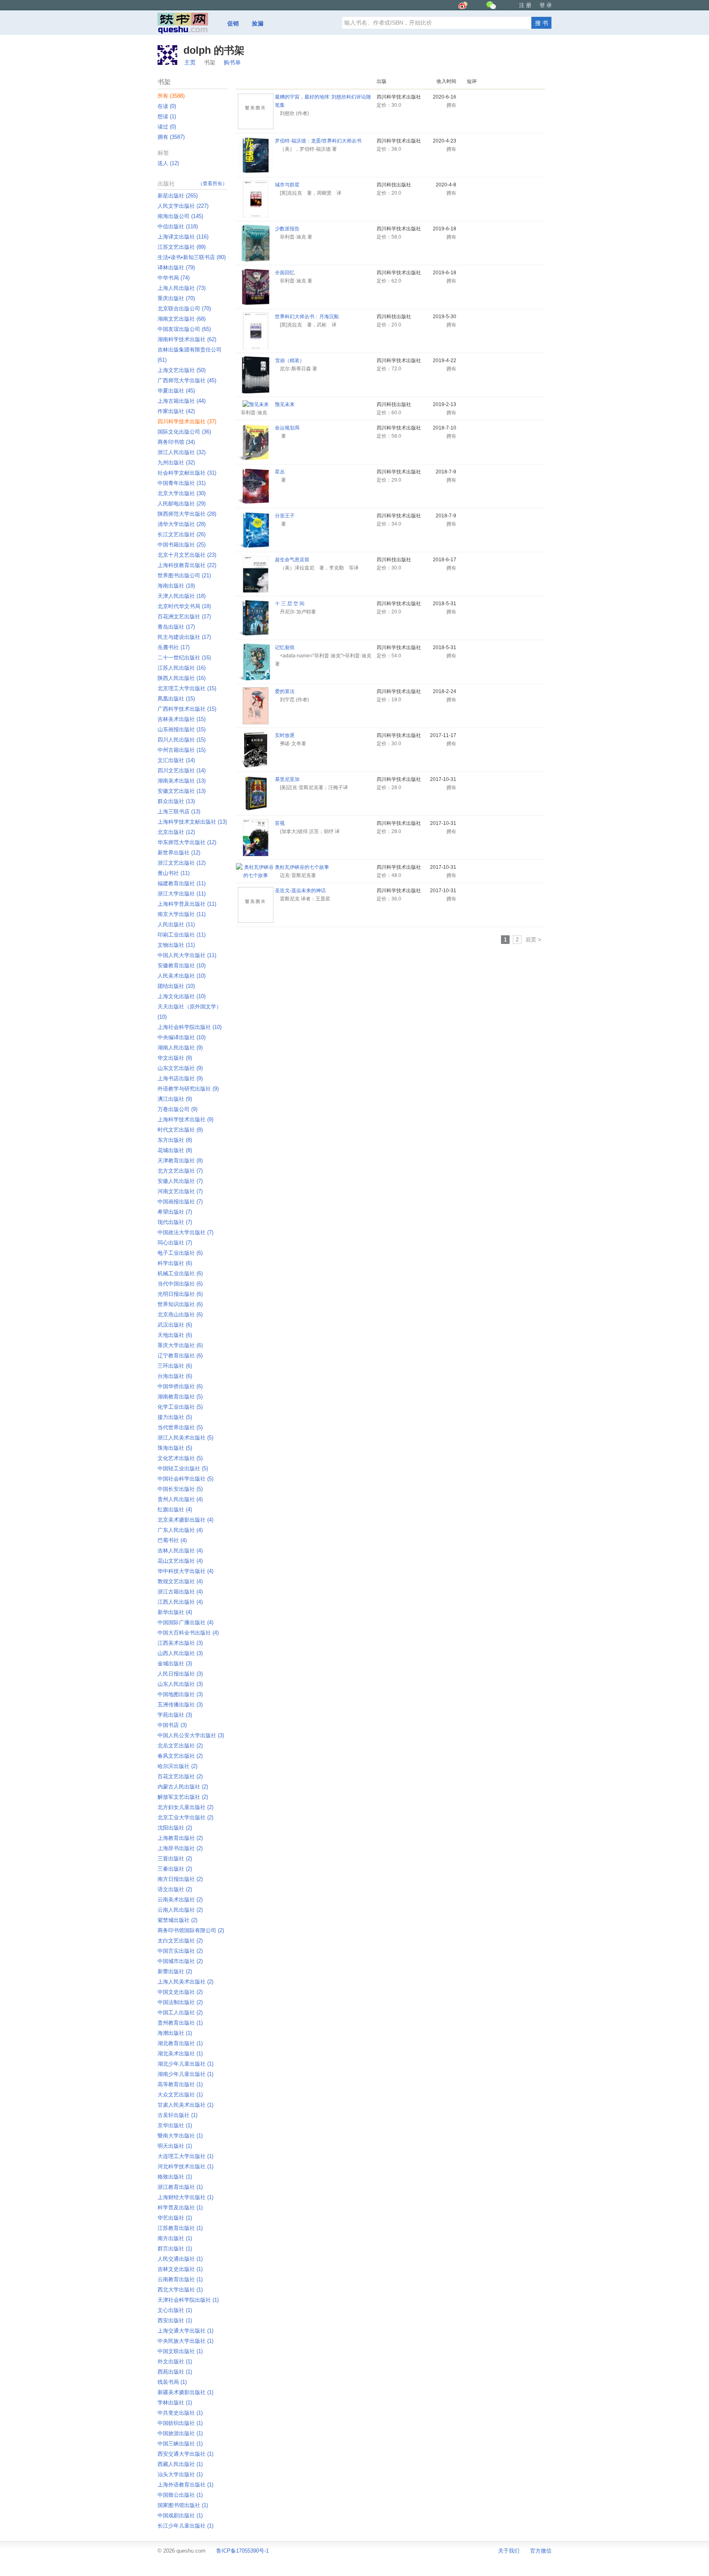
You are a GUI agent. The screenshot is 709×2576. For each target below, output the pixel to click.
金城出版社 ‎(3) (175, 1663)
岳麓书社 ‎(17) (174, 647)
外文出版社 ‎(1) (175, 2361)
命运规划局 (287, 428)
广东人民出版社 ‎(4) (180, 1530)
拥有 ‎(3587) (171, 137)
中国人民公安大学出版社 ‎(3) (191, 1735)
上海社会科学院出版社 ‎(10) (190, 1027)
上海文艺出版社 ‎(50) (182, 370)
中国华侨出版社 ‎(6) (180, 1386)
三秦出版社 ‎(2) (175, 1869)
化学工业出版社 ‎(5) (180, 1407)
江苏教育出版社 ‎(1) (180, 2228)
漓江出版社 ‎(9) (175, 1099)
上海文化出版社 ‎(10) (182, 996)
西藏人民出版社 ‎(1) (180, 2464)
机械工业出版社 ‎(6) (180, 1273)
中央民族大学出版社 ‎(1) (185, 2341)
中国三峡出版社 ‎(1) (180, 2444)
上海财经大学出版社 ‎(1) (185, 2197)
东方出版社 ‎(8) (175, 1140)
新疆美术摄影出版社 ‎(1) (185, 2392)
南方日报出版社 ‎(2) (180, 1879)
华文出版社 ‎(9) (175, 1058)
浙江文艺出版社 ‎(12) (182, 863)
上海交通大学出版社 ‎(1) (185, 2331)
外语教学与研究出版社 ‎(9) (188, 1089)
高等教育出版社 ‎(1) (180, 2084)
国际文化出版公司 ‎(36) (184, 432)
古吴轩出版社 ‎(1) (177, 2115)
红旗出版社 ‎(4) (175, 1510)
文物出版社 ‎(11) (176, 945)
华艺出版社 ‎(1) (175, 2218)
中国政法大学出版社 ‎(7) (185, 1232)
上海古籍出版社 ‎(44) (182, 401)
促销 (233, 23)
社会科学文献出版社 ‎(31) (187, 473)
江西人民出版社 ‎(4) (180, 1602)
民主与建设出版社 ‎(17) (184, 637)
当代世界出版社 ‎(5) (180, 1427)
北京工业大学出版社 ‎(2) (185, 1817)
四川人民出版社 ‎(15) (182, 740)
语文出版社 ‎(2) (175, 1889)
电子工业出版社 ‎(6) (180, 1253)
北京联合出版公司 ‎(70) (184, 309)
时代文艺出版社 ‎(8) (180, 1130)
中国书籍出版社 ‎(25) (182, 545)
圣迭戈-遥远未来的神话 (300, 891)
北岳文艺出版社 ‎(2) (180, 1746)
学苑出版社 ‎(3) (175, 1715)
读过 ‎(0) (167, 127)
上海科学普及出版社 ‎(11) (187, 904)
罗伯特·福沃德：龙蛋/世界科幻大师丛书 (318, 141)
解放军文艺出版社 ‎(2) (183, 1797)
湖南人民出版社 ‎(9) (180, 1048)
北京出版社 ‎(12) (176, 832)
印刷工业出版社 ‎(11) (182, 935)
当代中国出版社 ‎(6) (180, 1284)
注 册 (525, 5)
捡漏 (258, 23)
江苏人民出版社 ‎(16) (182, 668)
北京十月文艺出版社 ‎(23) (187, 555)
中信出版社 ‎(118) (178, 226)
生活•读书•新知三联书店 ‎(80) (192, 257)
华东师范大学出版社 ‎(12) (187, 842)
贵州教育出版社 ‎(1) (180, 2023)
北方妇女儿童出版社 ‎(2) (185, 1807)
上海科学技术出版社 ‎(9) (185, 1119)
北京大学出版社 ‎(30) (182, 493)
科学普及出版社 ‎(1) (180, 2208)
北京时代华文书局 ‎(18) (184, 606)
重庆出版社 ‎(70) (176, 298)
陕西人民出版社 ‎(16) (182, 678)
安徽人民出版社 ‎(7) (180, 1181)
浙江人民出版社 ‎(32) (182, 452)
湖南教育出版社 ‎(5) (180, 1397)
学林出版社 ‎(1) (175, 2403)
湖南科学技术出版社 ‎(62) (187, 339)
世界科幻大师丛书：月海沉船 (307, 317)
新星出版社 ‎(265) (178, 196)
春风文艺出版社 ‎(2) (180, 1756)
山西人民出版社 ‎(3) (180, 1653)
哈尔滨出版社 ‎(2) (177, 1766)
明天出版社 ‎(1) (175, 2146)
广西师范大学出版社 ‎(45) (187, 380)
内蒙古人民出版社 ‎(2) (183, 1787)
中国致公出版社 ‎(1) (180, 2495)
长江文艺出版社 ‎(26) (182, 534)
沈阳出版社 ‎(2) (175, 1828)
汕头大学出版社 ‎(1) (180, 2474)
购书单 (232, 62)
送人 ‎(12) (168, 163)
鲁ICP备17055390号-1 (242, 2551)
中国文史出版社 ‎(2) (180, 1992)
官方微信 (541, 2551)
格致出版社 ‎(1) (175, 2177)
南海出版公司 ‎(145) (180, 216)
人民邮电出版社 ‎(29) (182, 504)
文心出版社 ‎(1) (175, 2310)
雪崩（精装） (290, 360)
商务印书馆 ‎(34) (176, 442)
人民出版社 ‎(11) (176, 924)
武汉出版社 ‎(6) (175, 1325)
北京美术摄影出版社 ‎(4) (185, 1520)
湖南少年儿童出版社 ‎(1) (185, 2074)
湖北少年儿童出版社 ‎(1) (185, 2064)
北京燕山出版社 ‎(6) (180, 1314)
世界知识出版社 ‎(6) (180, 1304)
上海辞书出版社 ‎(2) (180, 1848)
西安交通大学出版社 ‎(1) (185, 2454)
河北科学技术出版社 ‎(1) (185, 2166)
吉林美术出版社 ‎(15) (182, 719)
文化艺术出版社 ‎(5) (180, 1458)
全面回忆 (285, 273)
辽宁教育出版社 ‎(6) (180, 1356)
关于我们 (509, 2551)
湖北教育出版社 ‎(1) (180, 2043)
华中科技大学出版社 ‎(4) (185, 1571)
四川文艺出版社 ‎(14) (182, 770)
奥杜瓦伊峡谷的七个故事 (302, 867)
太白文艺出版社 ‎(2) (180, 1941)
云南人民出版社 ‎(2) (180, 1910)
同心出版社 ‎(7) (175, 1243)
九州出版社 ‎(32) (176, 463)
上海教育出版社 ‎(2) (180, 1838)
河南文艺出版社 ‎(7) (180, 1191)
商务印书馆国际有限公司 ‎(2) (191, 1930)
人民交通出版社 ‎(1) (180, 2259)
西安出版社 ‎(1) (175, 2320)
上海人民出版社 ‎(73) (182, 288)
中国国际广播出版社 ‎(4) (185, 1622)
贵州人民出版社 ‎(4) (180, 1499)
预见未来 (285, 404)
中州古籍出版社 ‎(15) (182, 750)
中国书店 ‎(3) (172, 1725)
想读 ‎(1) (167, 116)
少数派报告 (287, 229)
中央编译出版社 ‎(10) (182, 1037)
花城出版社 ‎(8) (175, 1150)
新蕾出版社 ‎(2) (175, 1971)
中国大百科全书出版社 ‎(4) (188, 1633)
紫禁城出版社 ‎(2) (177, 1920)
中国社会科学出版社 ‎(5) (185, 1479)
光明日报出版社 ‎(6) (180, 1294)
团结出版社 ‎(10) (176, 986)
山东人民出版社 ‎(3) (180, 1684)
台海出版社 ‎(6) (175, 1376)
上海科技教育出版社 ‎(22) (187, 565)
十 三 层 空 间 (290, 604)
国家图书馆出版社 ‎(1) (183, 2505)
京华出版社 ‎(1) (175, 2125)
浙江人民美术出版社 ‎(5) (185, 1438)
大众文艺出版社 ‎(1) (180, 2095)
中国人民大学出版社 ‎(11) (187, 955)
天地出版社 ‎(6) (175, 1335)
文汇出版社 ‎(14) (176, 760)
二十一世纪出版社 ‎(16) (184, 658)
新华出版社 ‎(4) (175, 1612)
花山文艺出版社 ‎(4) (180, 1561)
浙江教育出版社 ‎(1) (180, 2187)
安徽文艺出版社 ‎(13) (182, 791)
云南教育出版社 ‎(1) (180, 2279)
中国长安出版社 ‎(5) (180, 1489)
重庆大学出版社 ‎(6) (180, 1345)
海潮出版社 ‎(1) (175, 2033)
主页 (190, 62)
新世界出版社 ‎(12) (179, 853)
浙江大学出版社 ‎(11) (182, 894)
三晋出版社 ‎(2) (175, 1859)
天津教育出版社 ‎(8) (180, 1161)
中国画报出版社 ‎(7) (180, 1202)
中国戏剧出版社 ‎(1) (180, 2515)
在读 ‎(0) (167, 106)
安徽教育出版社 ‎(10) (182, 965)
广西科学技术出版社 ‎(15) (187, 709)
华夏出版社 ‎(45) (176, 391)
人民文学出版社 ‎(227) (183, 206)
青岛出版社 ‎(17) (176, 627)
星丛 (280, 472)
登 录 (546, 5)
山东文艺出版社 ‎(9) (180, 1068)
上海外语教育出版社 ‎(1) (185, 2485)
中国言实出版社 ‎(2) (180, 1951)
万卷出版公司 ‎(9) (177, 1109)
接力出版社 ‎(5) (175, 1417)
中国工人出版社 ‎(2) (180, 2012)
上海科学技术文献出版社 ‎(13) (192, 822)
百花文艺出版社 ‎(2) (180, 1776)
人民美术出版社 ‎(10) (182, 976)
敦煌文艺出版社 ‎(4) (180, 1581)
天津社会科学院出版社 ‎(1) (188, 2300)
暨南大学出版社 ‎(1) (180, 2136)
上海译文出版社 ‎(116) (183, 237)
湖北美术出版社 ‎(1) (180, 2054)
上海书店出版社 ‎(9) (180, 1078)
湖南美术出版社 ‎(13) (182, 781)
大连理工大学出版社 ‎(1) (185, 2156)
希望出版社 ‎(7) (175, 1212)
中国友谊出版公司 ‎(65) (184, 329)
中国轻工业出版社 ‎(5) (183, 1468)
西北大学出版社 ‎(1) (180, 2290)
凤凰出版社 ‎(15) (176, 699)
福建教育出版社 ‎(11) (182, 883)
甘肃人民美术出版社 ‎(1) (185, 2105)
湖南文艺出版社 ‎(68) (182, 319)
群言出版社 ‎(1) (175, 2249)
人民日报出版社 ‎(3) (180, 1674)
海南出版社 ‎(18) (176, 586)
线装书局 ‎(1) (172, 2382)
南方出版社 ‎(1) (175, 2238)
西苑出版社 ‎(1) (175, 2372)
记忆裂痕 (285, 647)
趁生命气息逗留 (292, 560)
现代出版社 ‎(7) (175, 1222)
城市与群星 (287, 185)
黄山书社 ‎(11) (174, 873)
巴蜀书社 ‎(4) (172, 1540)
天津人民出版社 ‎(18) (182, 596)
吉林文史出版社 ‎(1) (180, 2269)
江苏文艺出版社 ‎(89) (182, 247)
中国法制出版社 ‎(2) (180, 2002)
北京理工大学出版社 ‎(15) (187, 688)
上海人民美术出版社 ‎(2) (185, 1982)
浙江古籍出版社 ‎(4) (180, 1592)
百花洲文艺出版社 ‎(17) (184, 616)
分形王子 (285, 516)
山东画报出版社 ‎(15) (182, 729)
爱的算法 (285, 691)
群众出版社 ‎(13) (176, 801)
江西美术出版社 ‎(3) (180, 1643)
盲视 (280, 823)
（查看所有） (213, 184)
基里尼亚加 (287, 779)
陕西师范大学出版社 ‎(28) (187, 514)
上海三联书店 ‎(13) (179, 812)
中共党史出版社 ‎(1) (180, 2413)
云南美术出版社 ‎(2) (180, 1900)
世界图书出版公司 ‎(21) (184, 575)
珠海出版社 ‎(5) (175, 1448)
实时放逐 (285, 735)
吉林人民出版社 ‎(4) (180, 1551)
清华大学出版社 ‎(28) (182, 524)
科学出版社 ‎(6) (175, 1263)
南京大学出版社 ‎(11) (182, 914)
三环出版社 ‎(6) (175, 1366)
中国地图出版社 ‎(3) (180, 1694)
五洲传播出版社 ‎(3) (180, 1705)
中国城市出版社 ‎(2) (180, 1961)
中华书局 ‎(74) (174, 278)
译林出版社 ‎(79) (176, 267)
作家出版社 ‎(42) (176, 411)
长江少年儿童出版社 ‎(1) (185, 2526)
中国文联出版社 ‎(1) (180, 2351)
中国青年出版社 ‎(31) (182, 483)
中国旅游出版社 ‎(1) (180, 2433)
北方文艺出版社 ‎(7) (180, 1171)
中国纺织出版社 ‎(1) (180, 2423)
